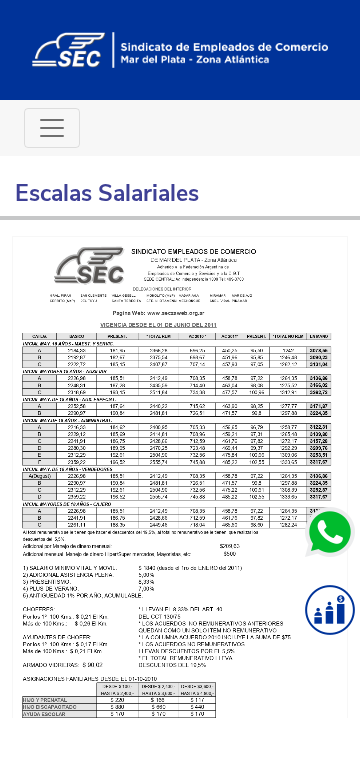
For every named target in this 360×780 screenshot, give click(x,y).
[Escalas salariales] (330, 610)
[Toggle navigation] (52, 128)
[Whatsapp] (330, 532)
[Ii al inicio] (180, 49)
